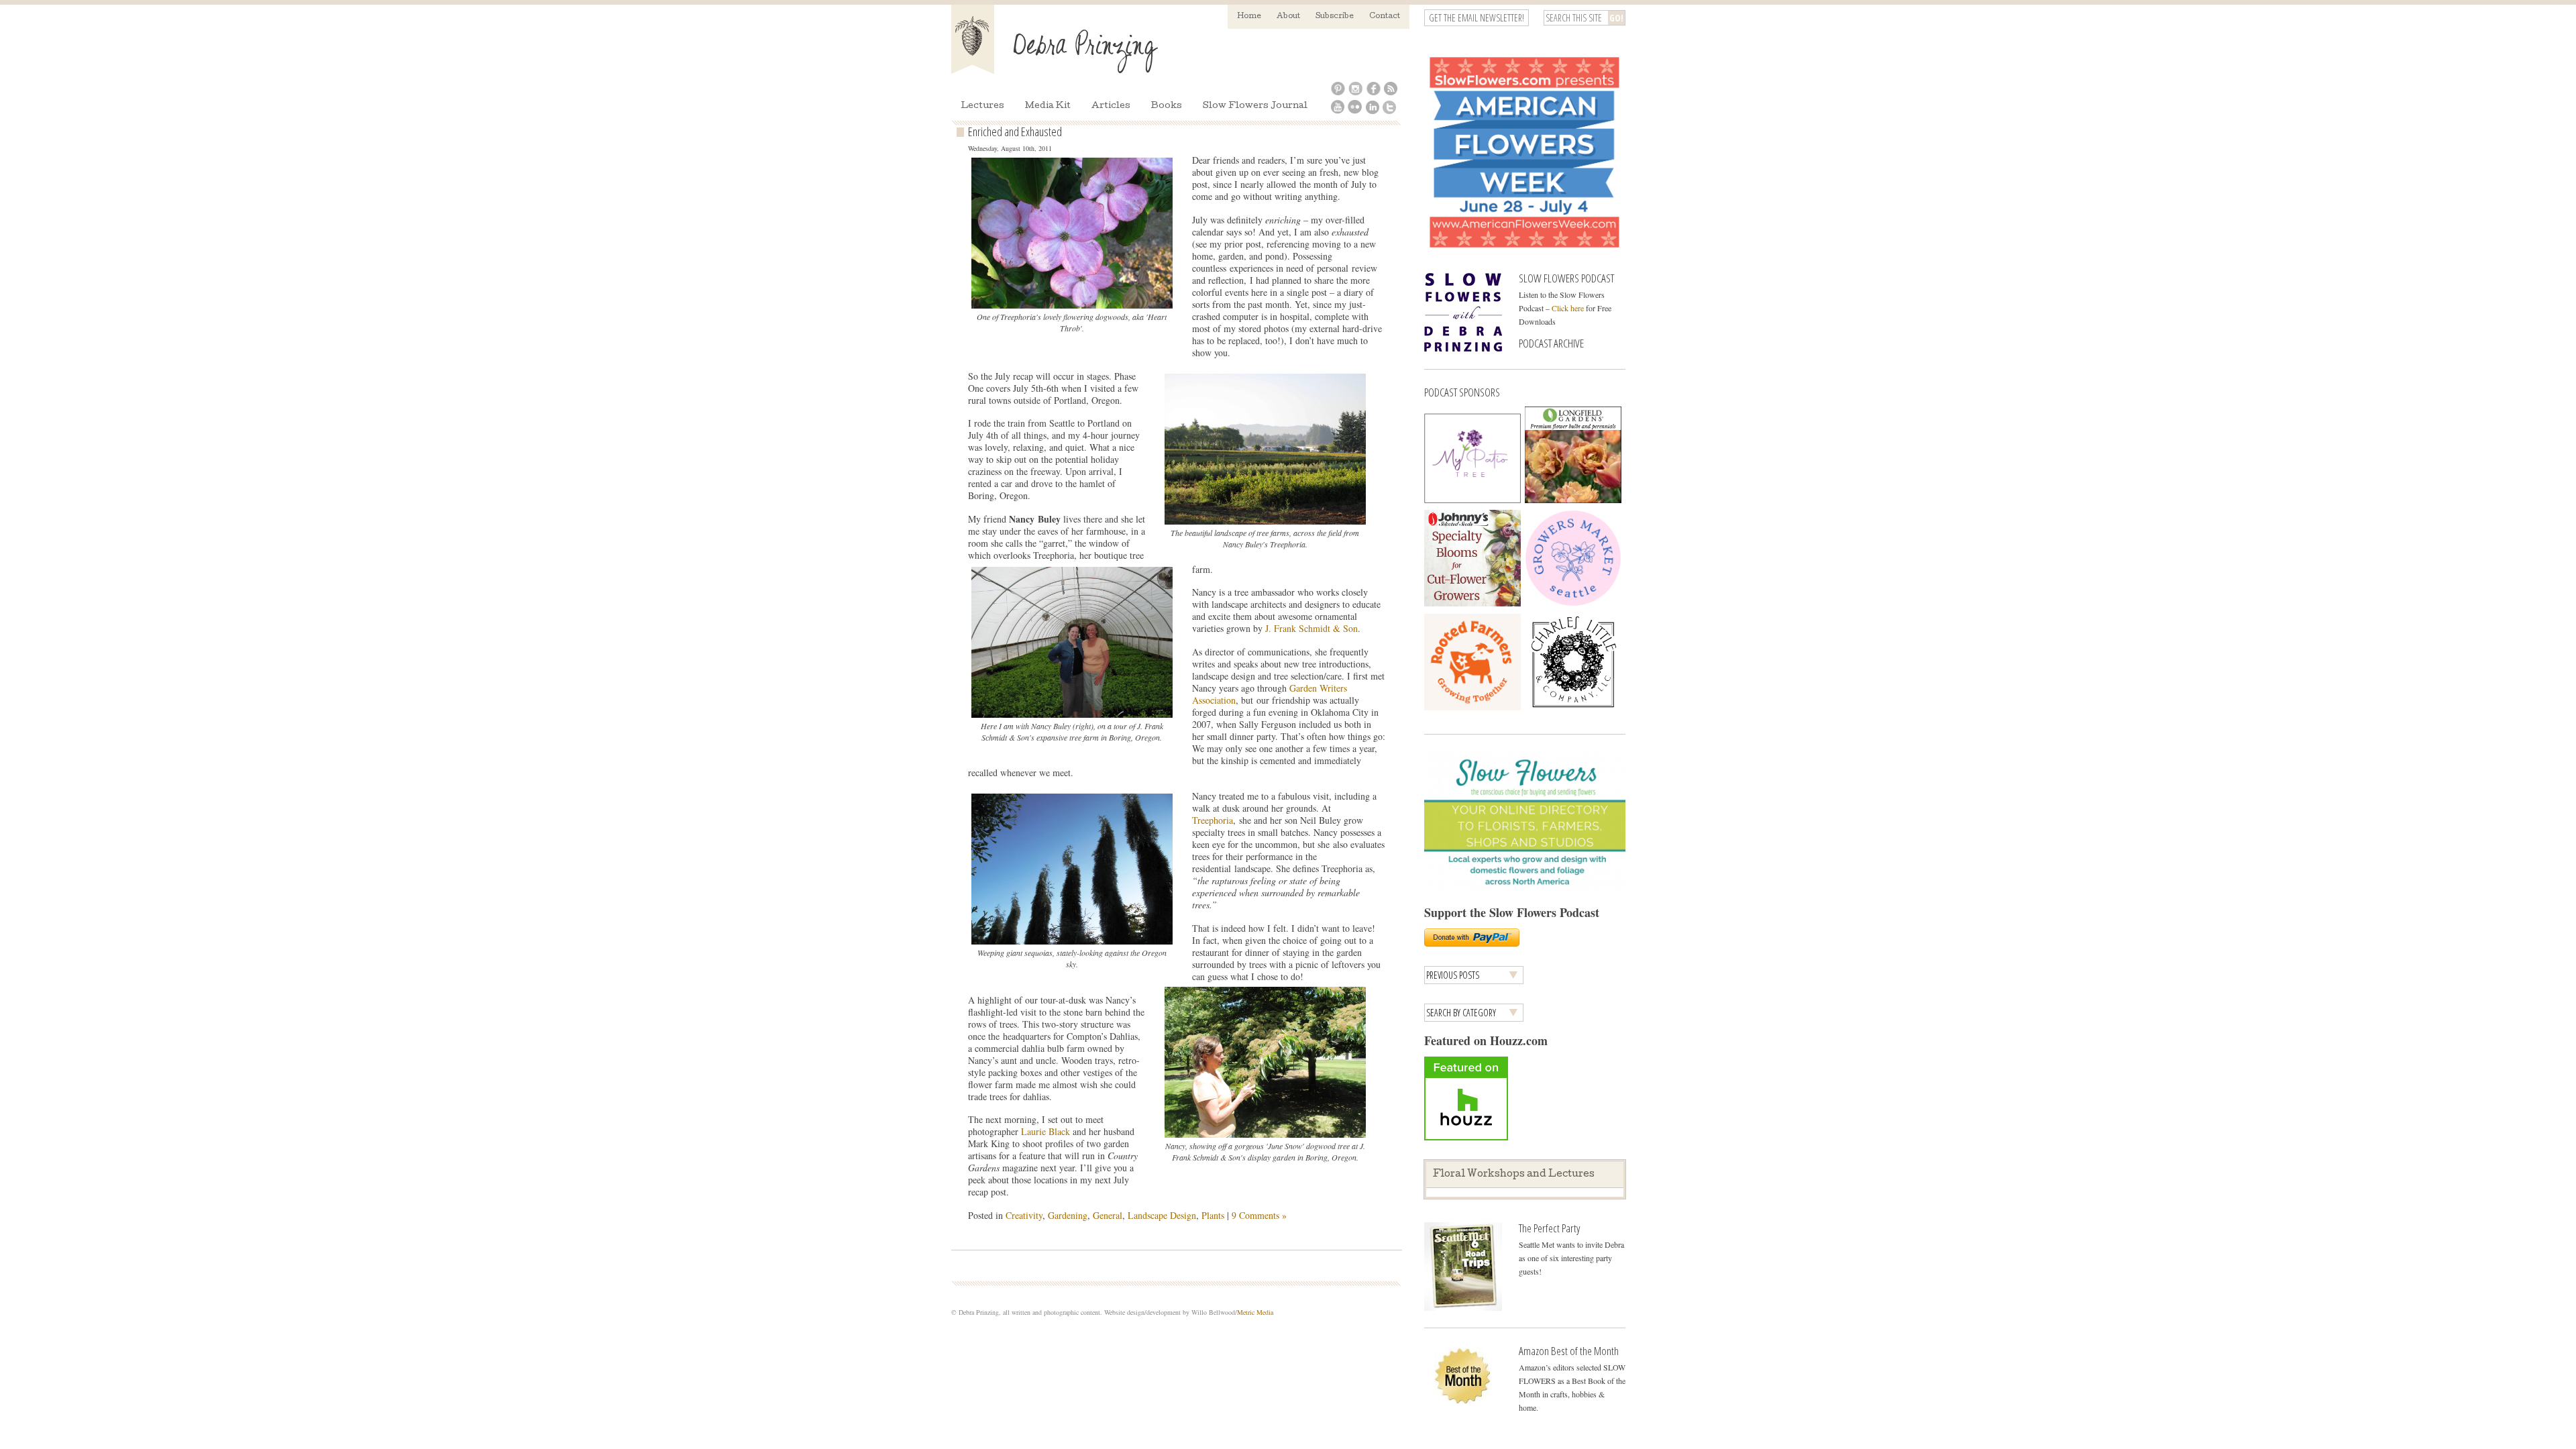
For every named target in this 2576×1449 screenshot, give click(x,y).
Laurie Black (1047, 1131)
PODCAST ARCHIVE (1551, 343)
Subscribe (1335, 16)
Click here (1568, 308)
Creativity (1024, 1215)
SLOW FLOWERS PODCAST (1566, 278)
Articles (1111, 106)
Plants (1213, 1215)
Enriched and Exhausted (1015, 131)
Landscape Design (1162, 1215)
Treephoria (1213, 820)
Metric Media (1255, 1312)
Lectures (982, 106)
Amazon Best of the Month (1569, 1351)
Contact (1385, 16)
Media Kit (1048, 106)
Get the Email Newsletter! (1477, 18)
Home (1249, 16)
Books (1167, 106)
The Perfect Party (1549, 1228)
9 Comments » (1259, 1215)
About (1288, 16)
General (1108, 1215)
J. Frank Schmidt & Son (1311, 628)
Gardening (1068, 1215)
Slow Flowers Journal (1255, 106)
